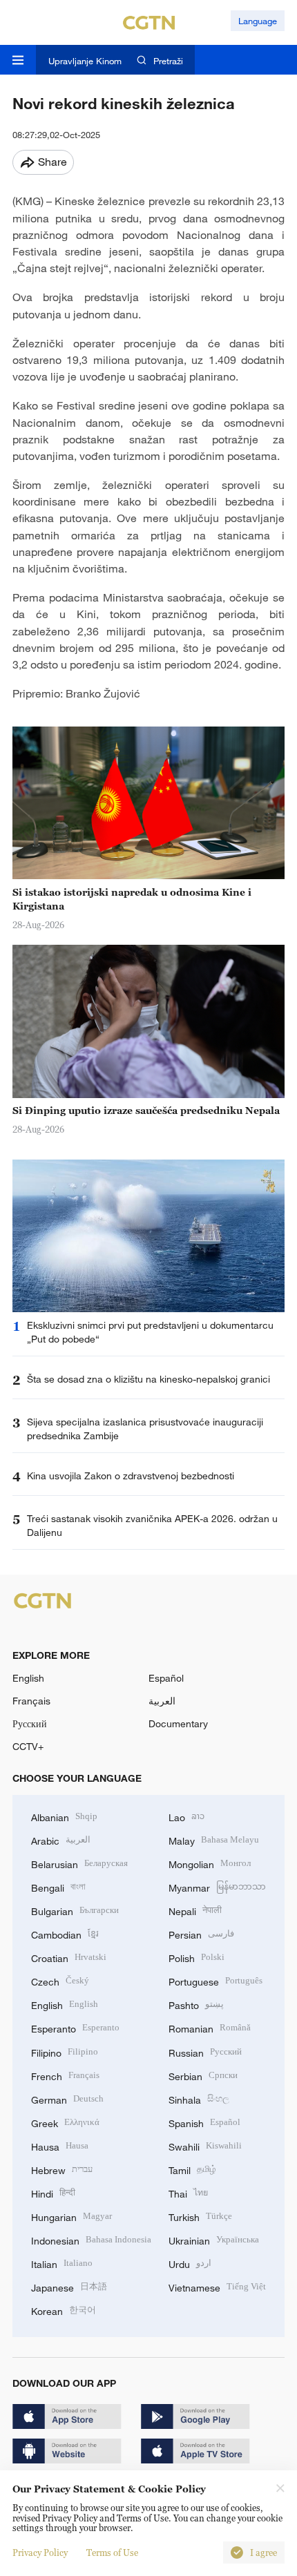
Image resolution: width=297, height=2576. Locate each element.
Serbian (203, 2075)
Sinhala (199, 2098)
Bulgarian (75, 1910)
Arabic (61, 1839)
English (28, 1678)
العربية (162, 1701)
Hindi (53, 2192)
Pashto (196, 2004)
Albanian (64, 1816)
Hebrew (62, 2169)
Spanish (204, 2122)
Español (166, 1678)
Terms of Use (112, 2553)
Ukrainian (214, 2239)
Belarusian (79, 1863)
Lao (186, 1816)
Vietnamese (217, 2286)
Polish (197, 1957)
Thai (188, 2192)
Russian (205, 2051)
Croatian (69, 1957)
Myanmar (217, 1886)
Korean (64, 2310)
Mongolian (210, 1863)
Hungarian (71, 2216)
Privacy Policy (40, 2553)
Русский (30, 1723)
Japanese (69, 2286)
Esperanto (75, 2027)
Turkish (200, 2216)
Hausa (60, 2145)
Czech (60, 1980)
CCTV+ (28, 1746)
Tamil (192, 2169)
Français (31, 1701)
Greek (65, 2122)
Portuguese (215, 1980)
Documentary (178, 1723)
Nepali (195, 1910)
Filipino (65, 2051)
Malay (214, 1839)
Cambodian (65, 1933)
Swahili (205, 2145)
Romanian (210, 2027)
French (65, 2075)
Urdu (190, 2263)
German (67, 2098)
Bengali (58, 1886)
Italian (62, 2263)
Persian (201, 1933)
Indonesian (91, 2239)
